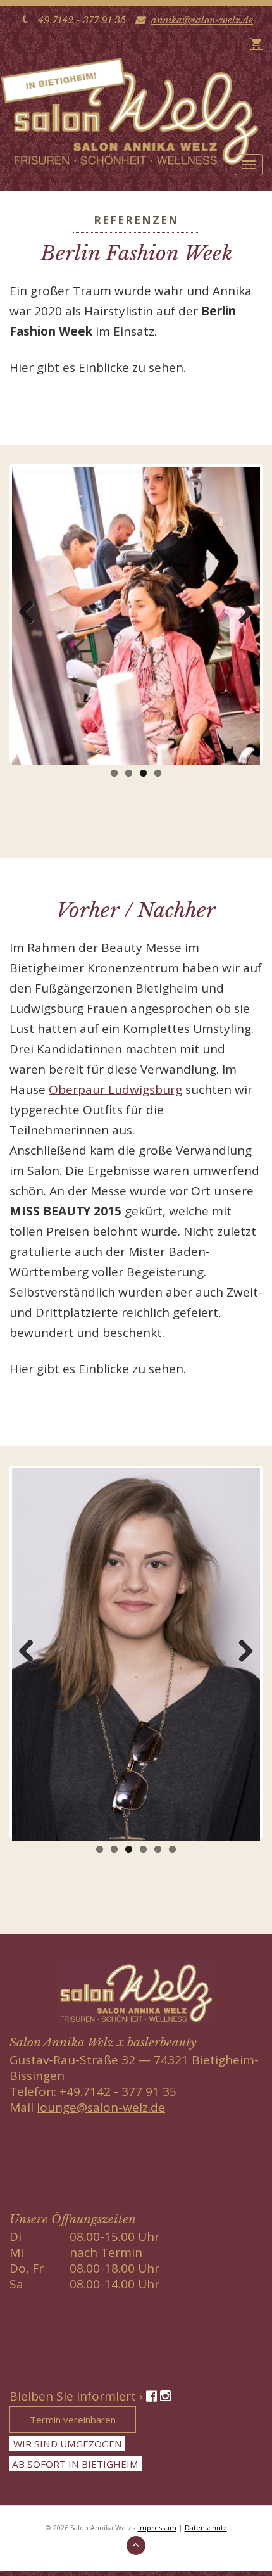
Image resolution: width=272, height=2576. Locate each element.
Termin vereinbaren (73, 2420)
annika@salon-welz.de (202, 20)
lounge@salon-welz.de (101, 2107)
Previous (31, 613)
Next (241, 613)
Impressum (157, 2528)
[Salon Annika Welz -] (136, 89)
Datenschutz (206, 2528)
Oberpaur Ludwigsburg (115, 1089)
